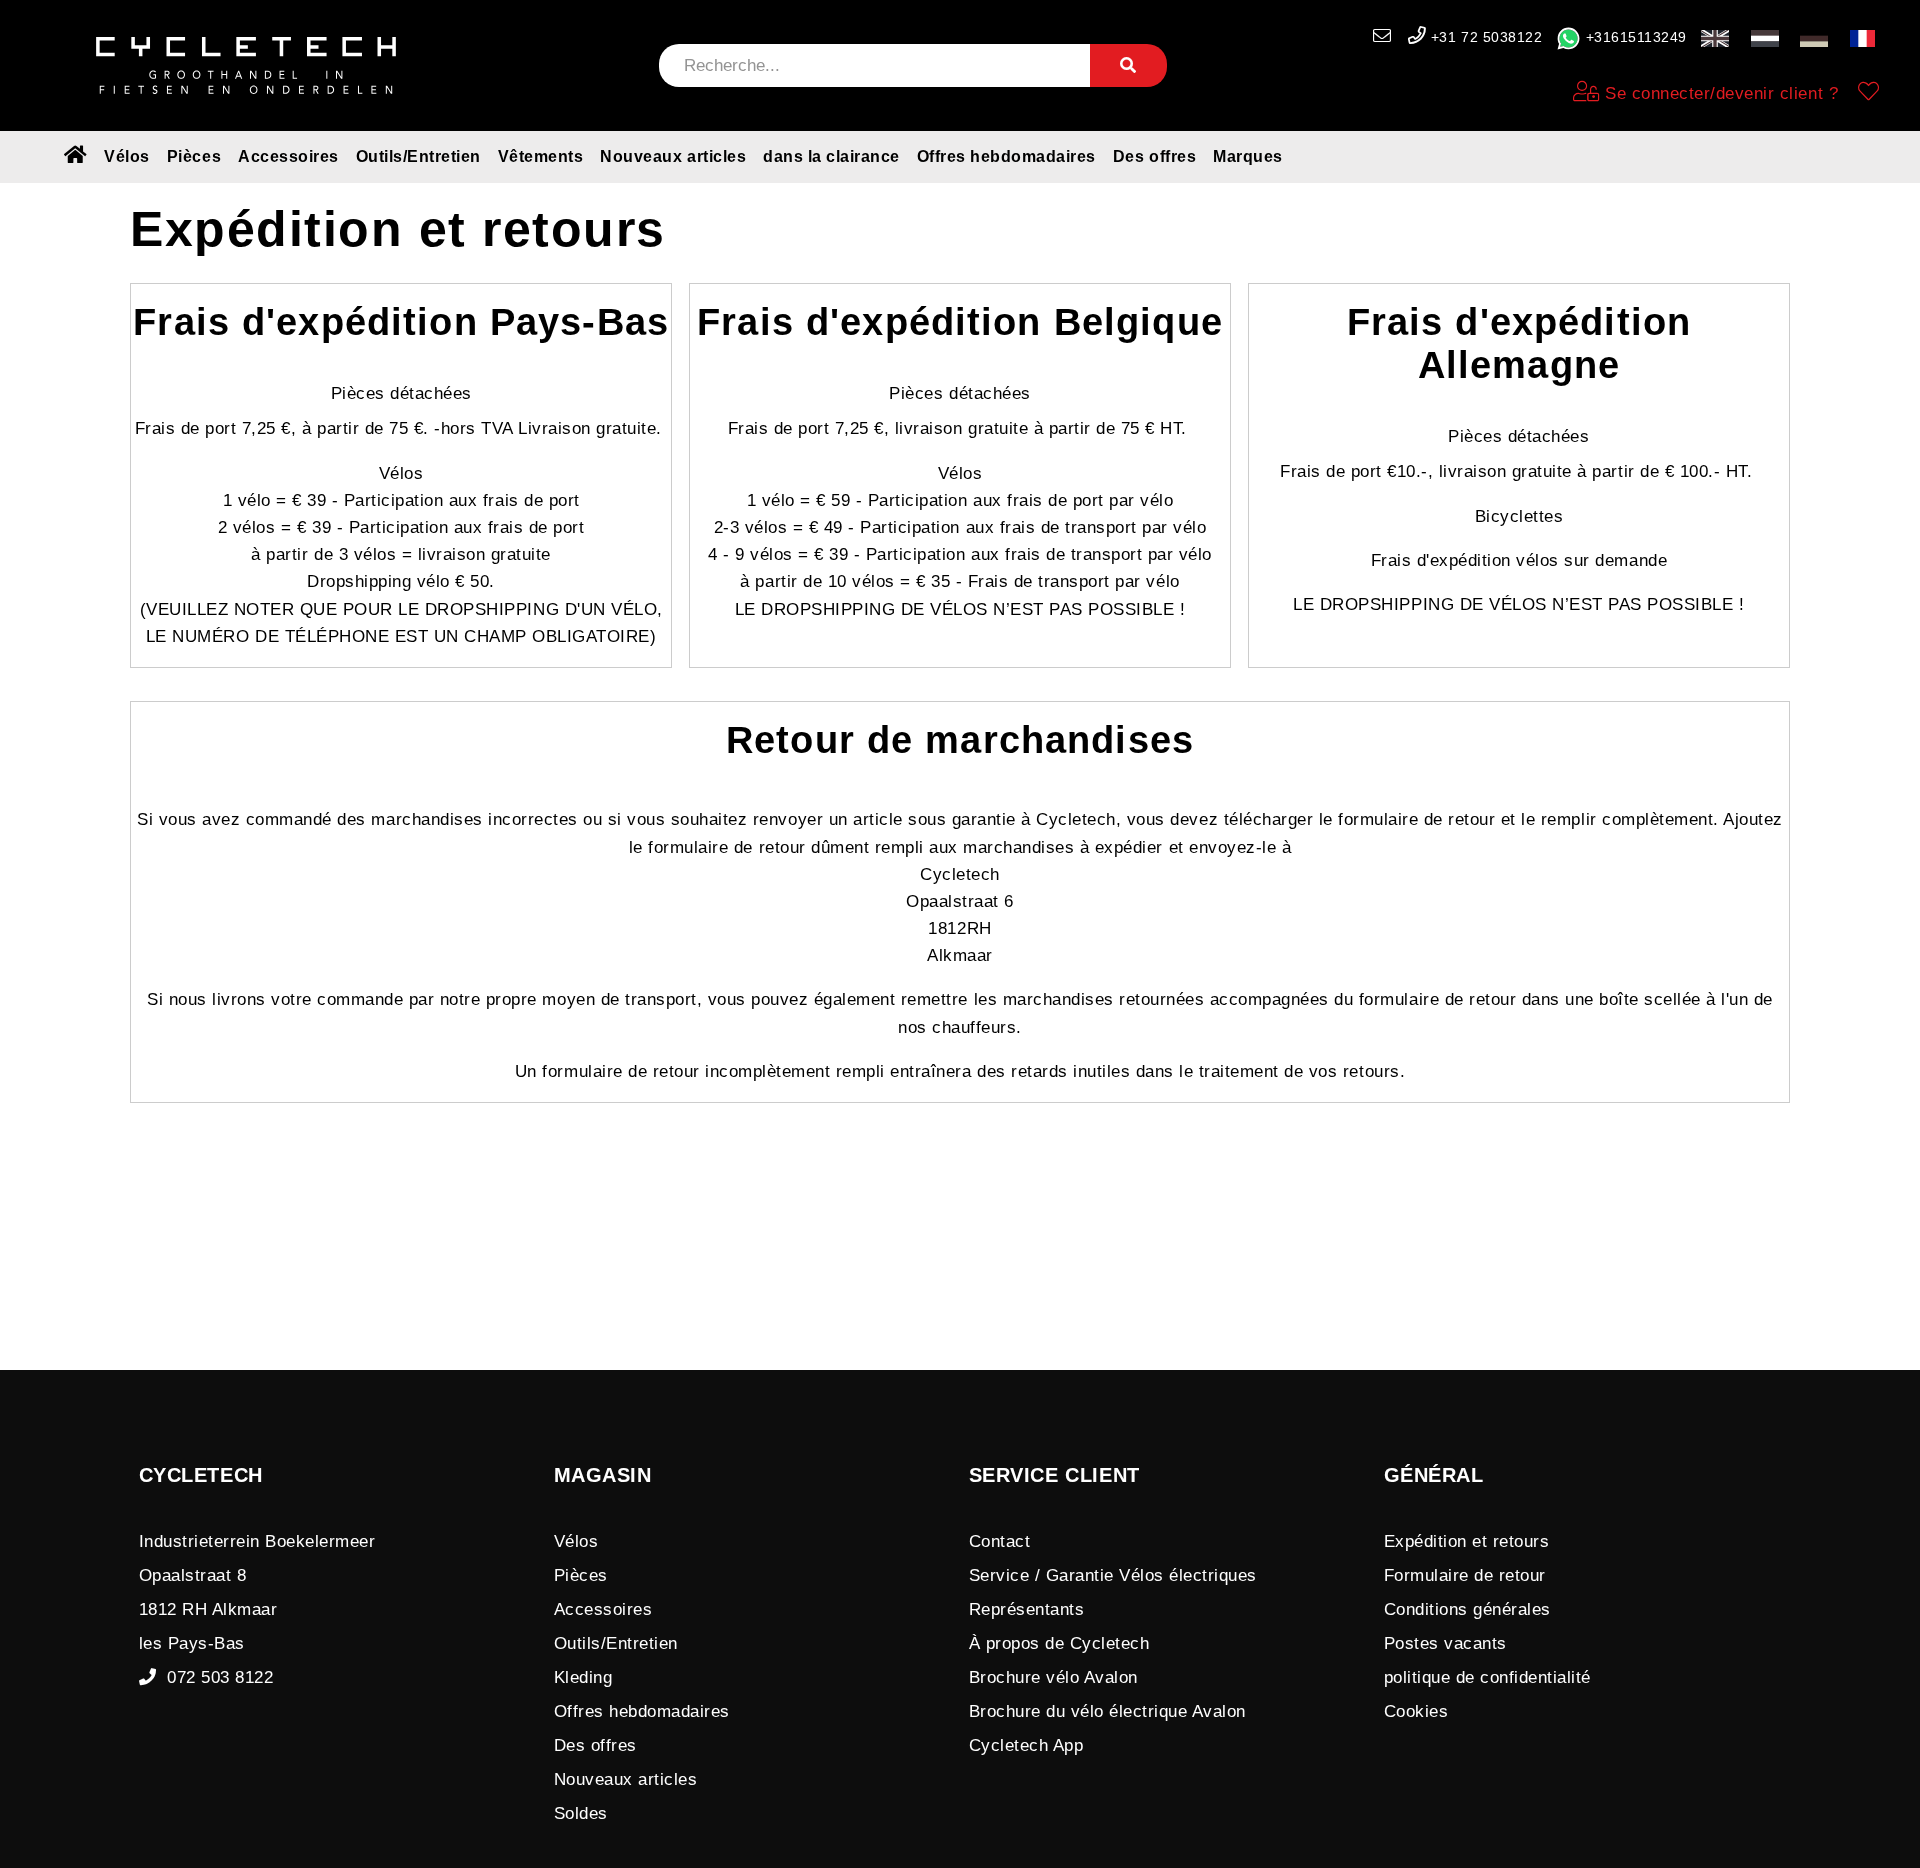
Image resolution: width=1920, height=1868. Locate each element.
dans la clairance (831, 156)
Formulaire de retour (1465, 1575)
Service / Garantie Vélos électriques (1113, 1575)
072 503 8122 (214, 1677)
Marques (1248, 156)
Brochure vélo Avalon (1053, 1677)
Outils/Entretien (418, 156)
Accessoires (288, 156)
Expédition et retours (1467, 1541)
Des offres (1154, 156)
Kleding (583, 1677)
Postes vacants (1445, 1643)
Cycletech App (1026, 1745)
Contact (1000, 1541)
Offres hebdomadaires (1006, 156)
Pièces (194, 156)
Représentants (1027, 1609)
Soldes (581, 1813)
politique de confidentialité (1487, 1677)
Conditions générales (1467, 1609)
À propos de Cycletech (1059, 1643)
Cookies (1416, 1711)
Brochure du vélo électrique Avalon (1107, 1711)
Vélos (127, 156)
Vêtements (541, 156)
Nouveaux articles (673, 156)
